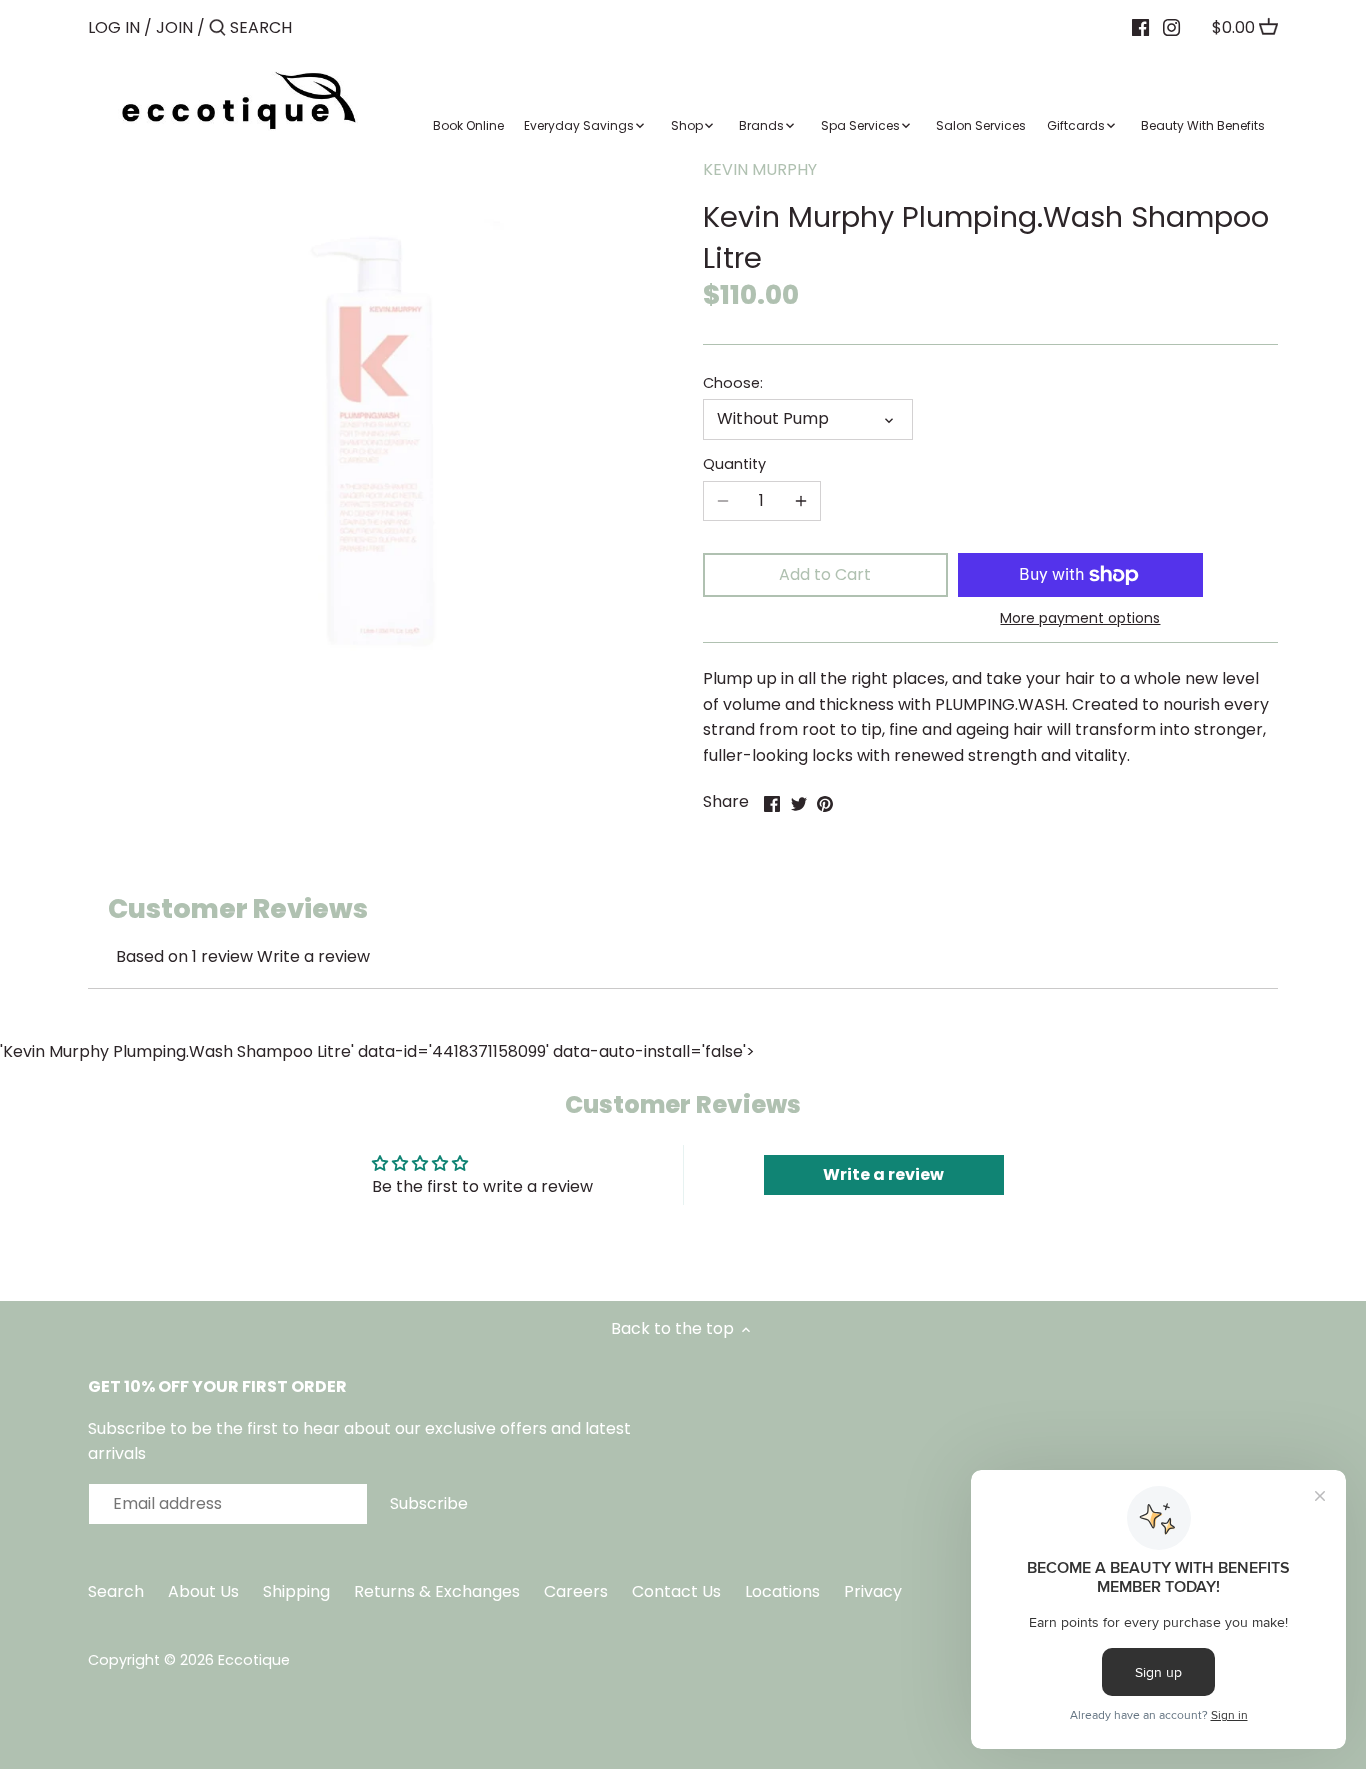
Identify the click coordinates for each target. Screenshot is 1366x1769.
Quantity (734, 464)
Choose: (733, 383)
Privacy (873, 1591)
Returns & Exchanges (437, 1591)
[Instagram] (1171, 27)
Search (116, 1591)
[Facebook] (1140, 27)
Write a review (313, 956)
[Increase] (801, 501)
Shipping (296, 1591)
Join (174, 27)
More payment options (1080, 618)
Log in (114, 27)
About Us (203, 1591)
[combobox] (315, 27)
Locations (784, 1591)
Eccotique (254, 1660)
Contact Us (678, 1591)
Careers (576, 1591)
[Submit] (217, 29)
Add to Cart (825, 574)
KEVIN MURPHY (760, 169)
